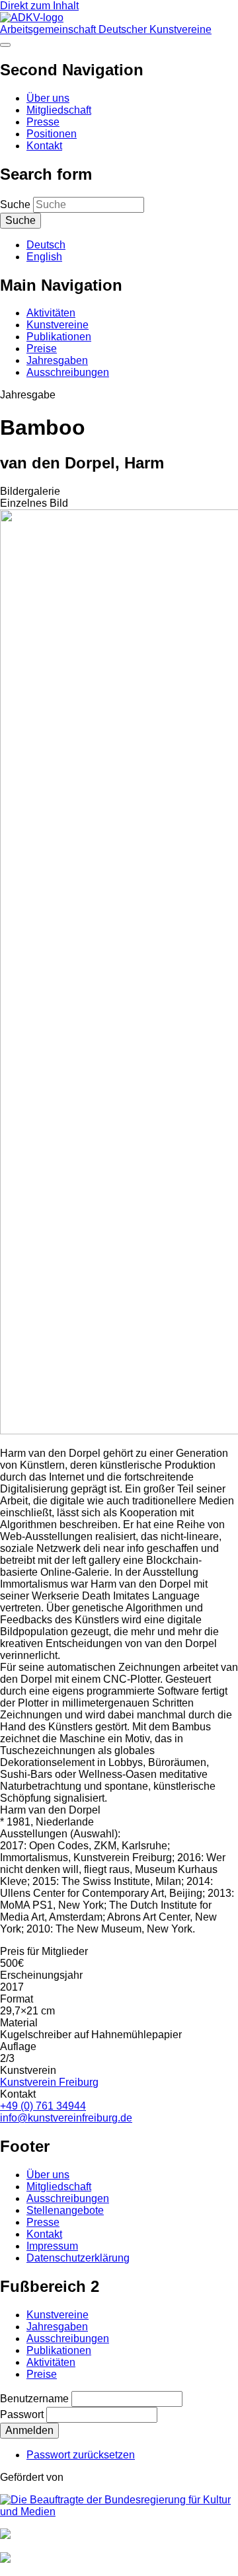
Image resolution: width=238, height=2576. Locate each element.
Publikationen (59, 337)
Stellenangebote (65, 2210)
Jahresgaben (57, 360)
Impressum (52, 2246)
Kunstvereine (58, 325)
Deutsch (46, 245)
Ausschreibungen (68, 372)
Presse (43, 122)
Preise (42, 349)
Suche (15, 204)
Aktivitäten (51, 313)
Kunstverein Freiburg (49, 2082)
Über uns (48, 98)
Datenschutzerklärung (78, 2258)
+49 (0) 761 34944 (43, 2106)
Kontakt (44, 146)
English (44, 257)
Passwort (22, 2414)
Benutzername (34, 2399)
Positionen (52, 134)
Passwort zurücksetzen (81, 2455)
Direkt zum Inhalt (39, 6)
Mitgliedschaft (59, 110)
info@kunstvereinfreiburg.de (66, 2118)
